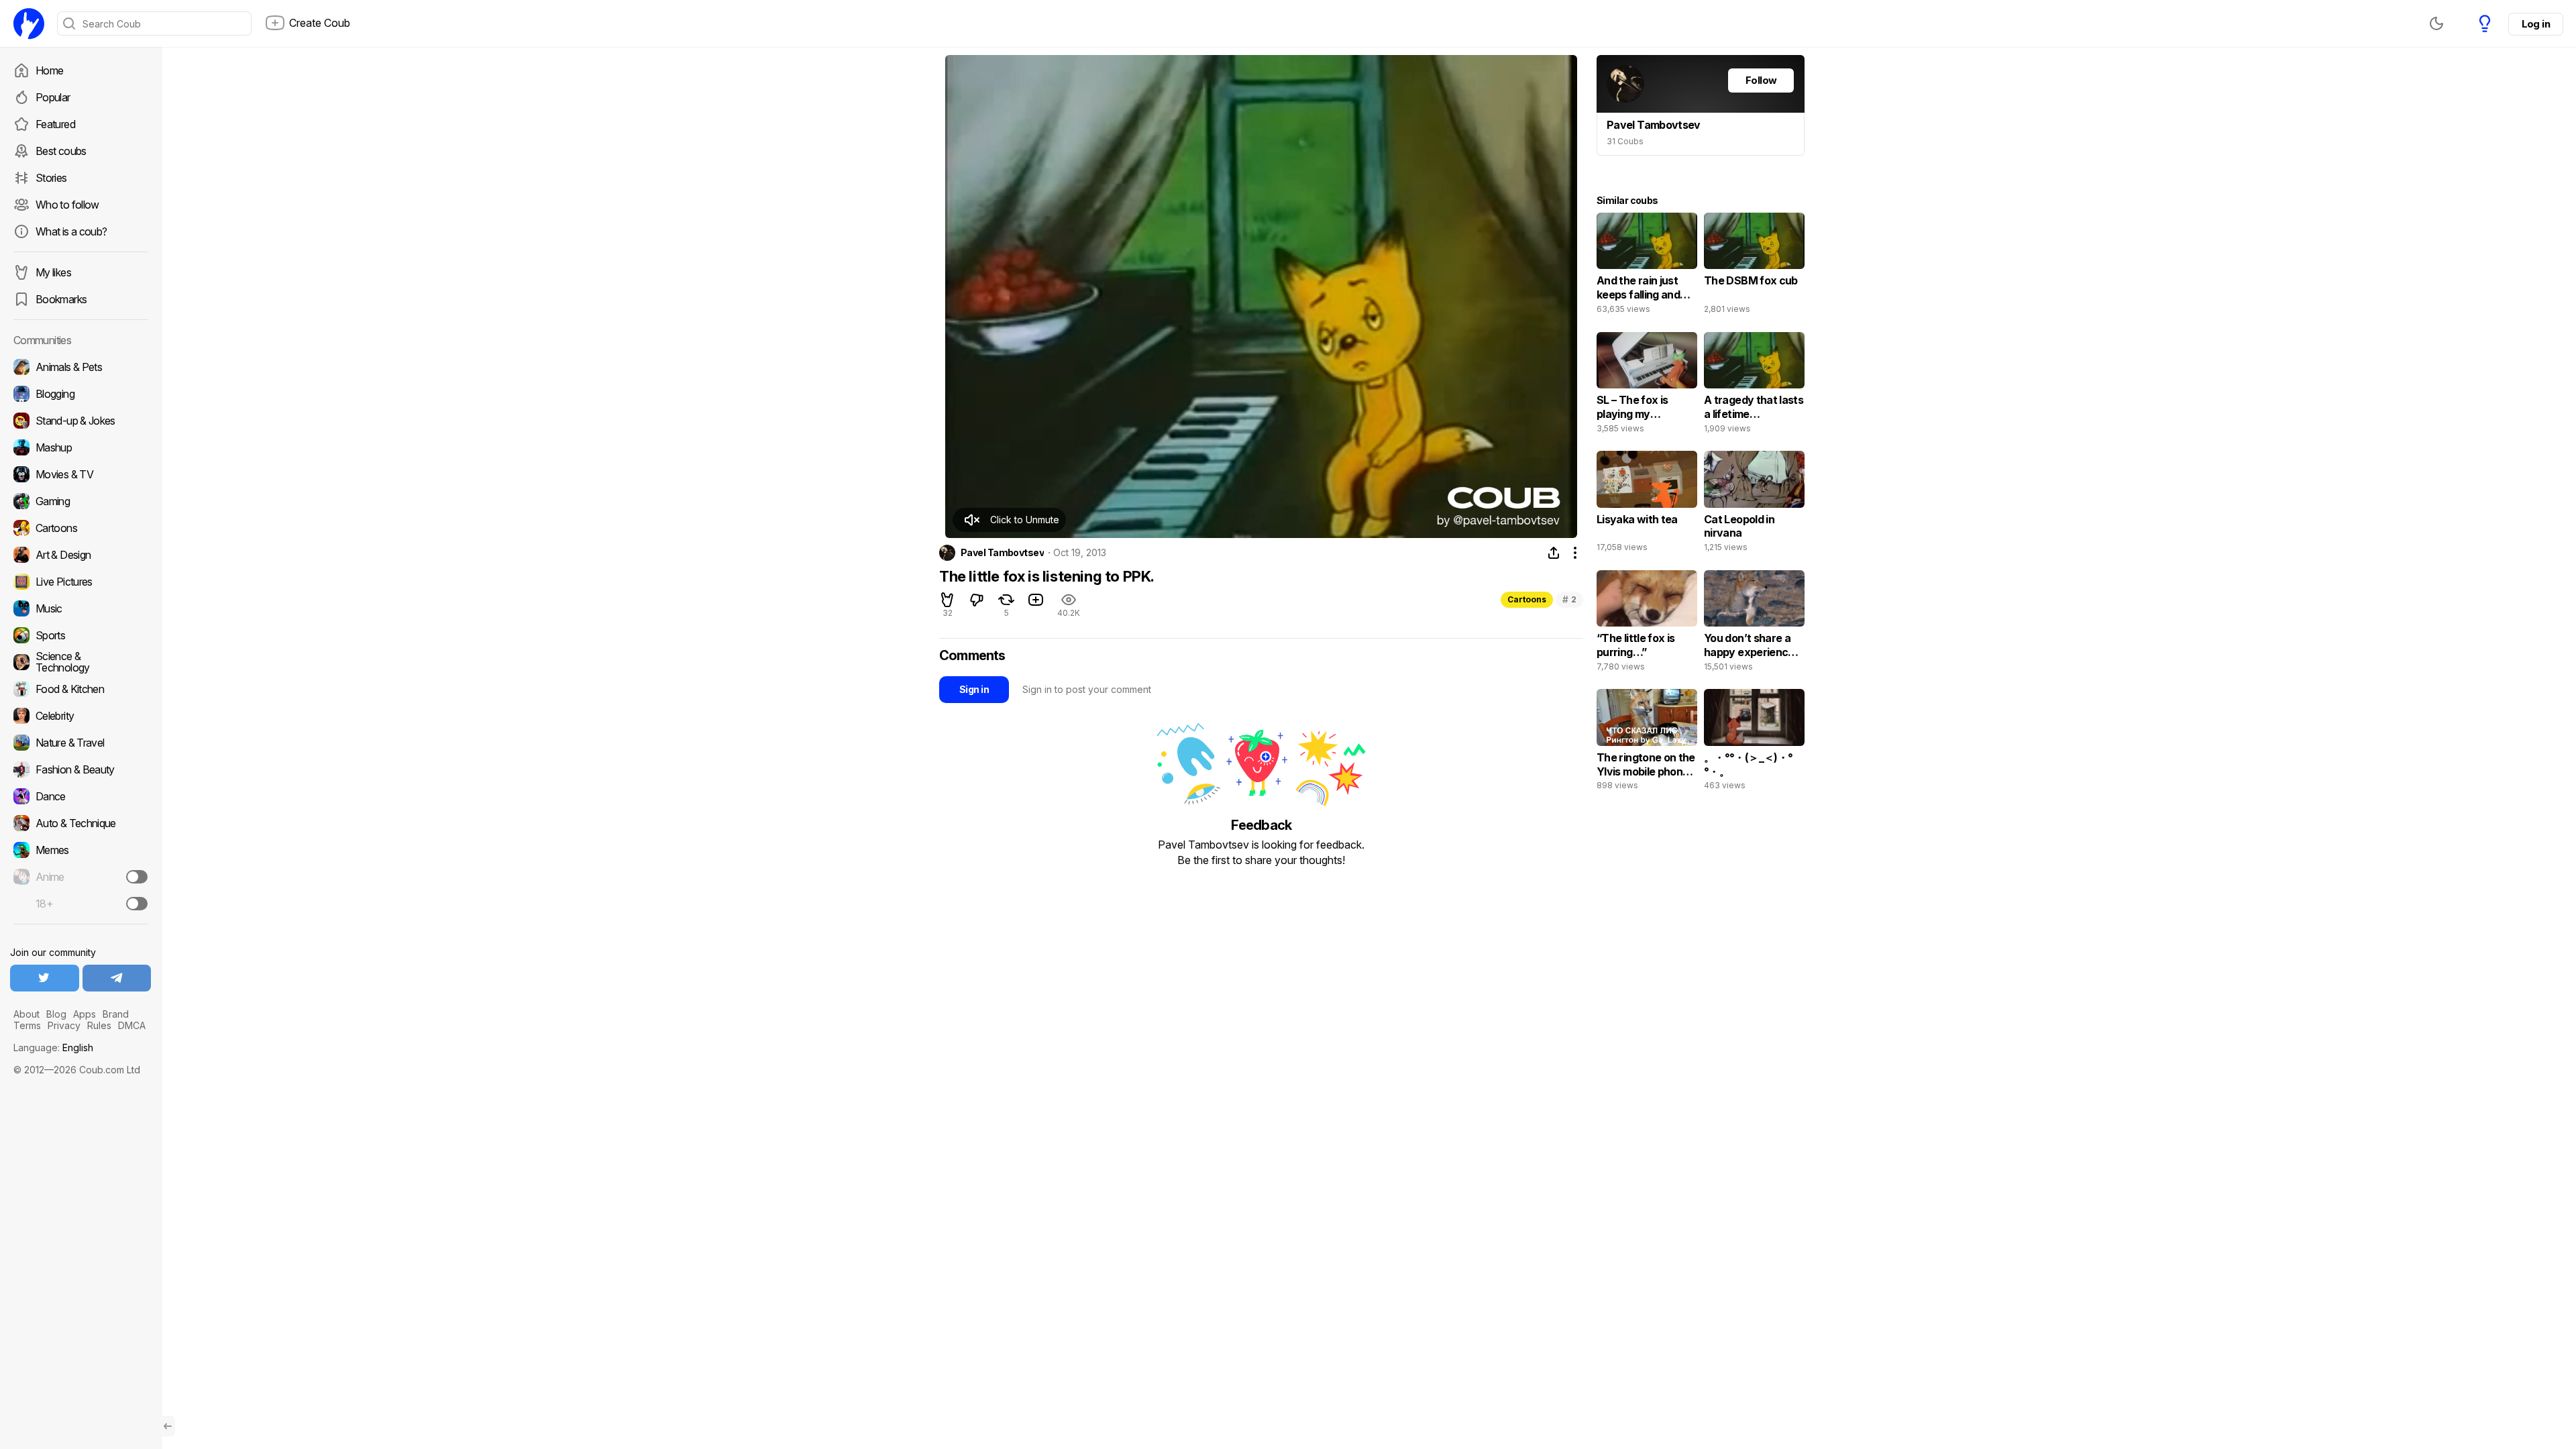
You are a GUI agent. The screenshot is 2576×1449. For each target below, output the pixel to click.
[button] (1009, 520)
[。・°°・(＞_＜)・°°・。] (1754, 743)
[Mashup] (80, 447)
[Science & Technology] (80, 662)
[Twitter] (45, 978)
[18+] (137, 904)
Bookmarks (61, 299)
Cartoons (1527, 599)
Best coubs (61, 151)
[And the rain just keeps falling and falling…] (1647, 266)
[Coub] (29, 23)
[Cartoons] (80, 528)
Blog (56, 1014)
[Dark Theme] (2436, 23)
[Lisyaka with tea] (1647, 504)
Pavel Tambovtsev (1002, 553)
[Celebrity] (80, 716)
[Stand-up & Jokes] (80, 421)
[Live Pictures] (80, 582)
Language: (53, 1048)
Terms (27, 1025)
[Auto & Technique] (80, 823)
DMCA (132, 1025)
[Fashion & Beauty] (80, 769)
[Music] (80, 608)
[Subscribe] (137, 877)
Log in (2536, 24)
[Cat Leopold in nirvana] (1754, 504)
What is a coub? (71, 231)
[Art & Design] (80, 555)
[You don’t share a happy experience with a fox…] (1754, 624)
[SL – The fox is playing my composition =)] (1647, 386)
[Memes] (80, 850)
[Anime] (80, 877)
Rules (99, 1025)
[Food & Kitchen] (80, 689)
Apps (85, 1014)
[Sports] (80, 635)
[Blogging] (80, 394)
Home (49, 70)
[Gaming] (80, 501)
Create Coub (320, 23)
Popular (53, 97)
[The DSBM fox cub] (1754, 266)
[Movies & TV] (80, 474)
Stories (51, 178)
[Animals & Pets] (80, 367)
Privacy (64, 1025)
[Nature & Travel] (80, 743)
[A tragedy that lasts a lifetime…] (1754, 386)
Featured (55, 124)
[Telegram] (117, 978)
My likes (53, 272)
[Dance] (80, 796)
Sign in (974, 689)
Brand (116, 1014)
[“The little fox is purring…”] (1647, 624)
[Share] (1554, 553)
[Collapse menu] (168, 1426)
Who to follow (67, 205)
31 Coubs (1625, 141)
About (26, 1014)
